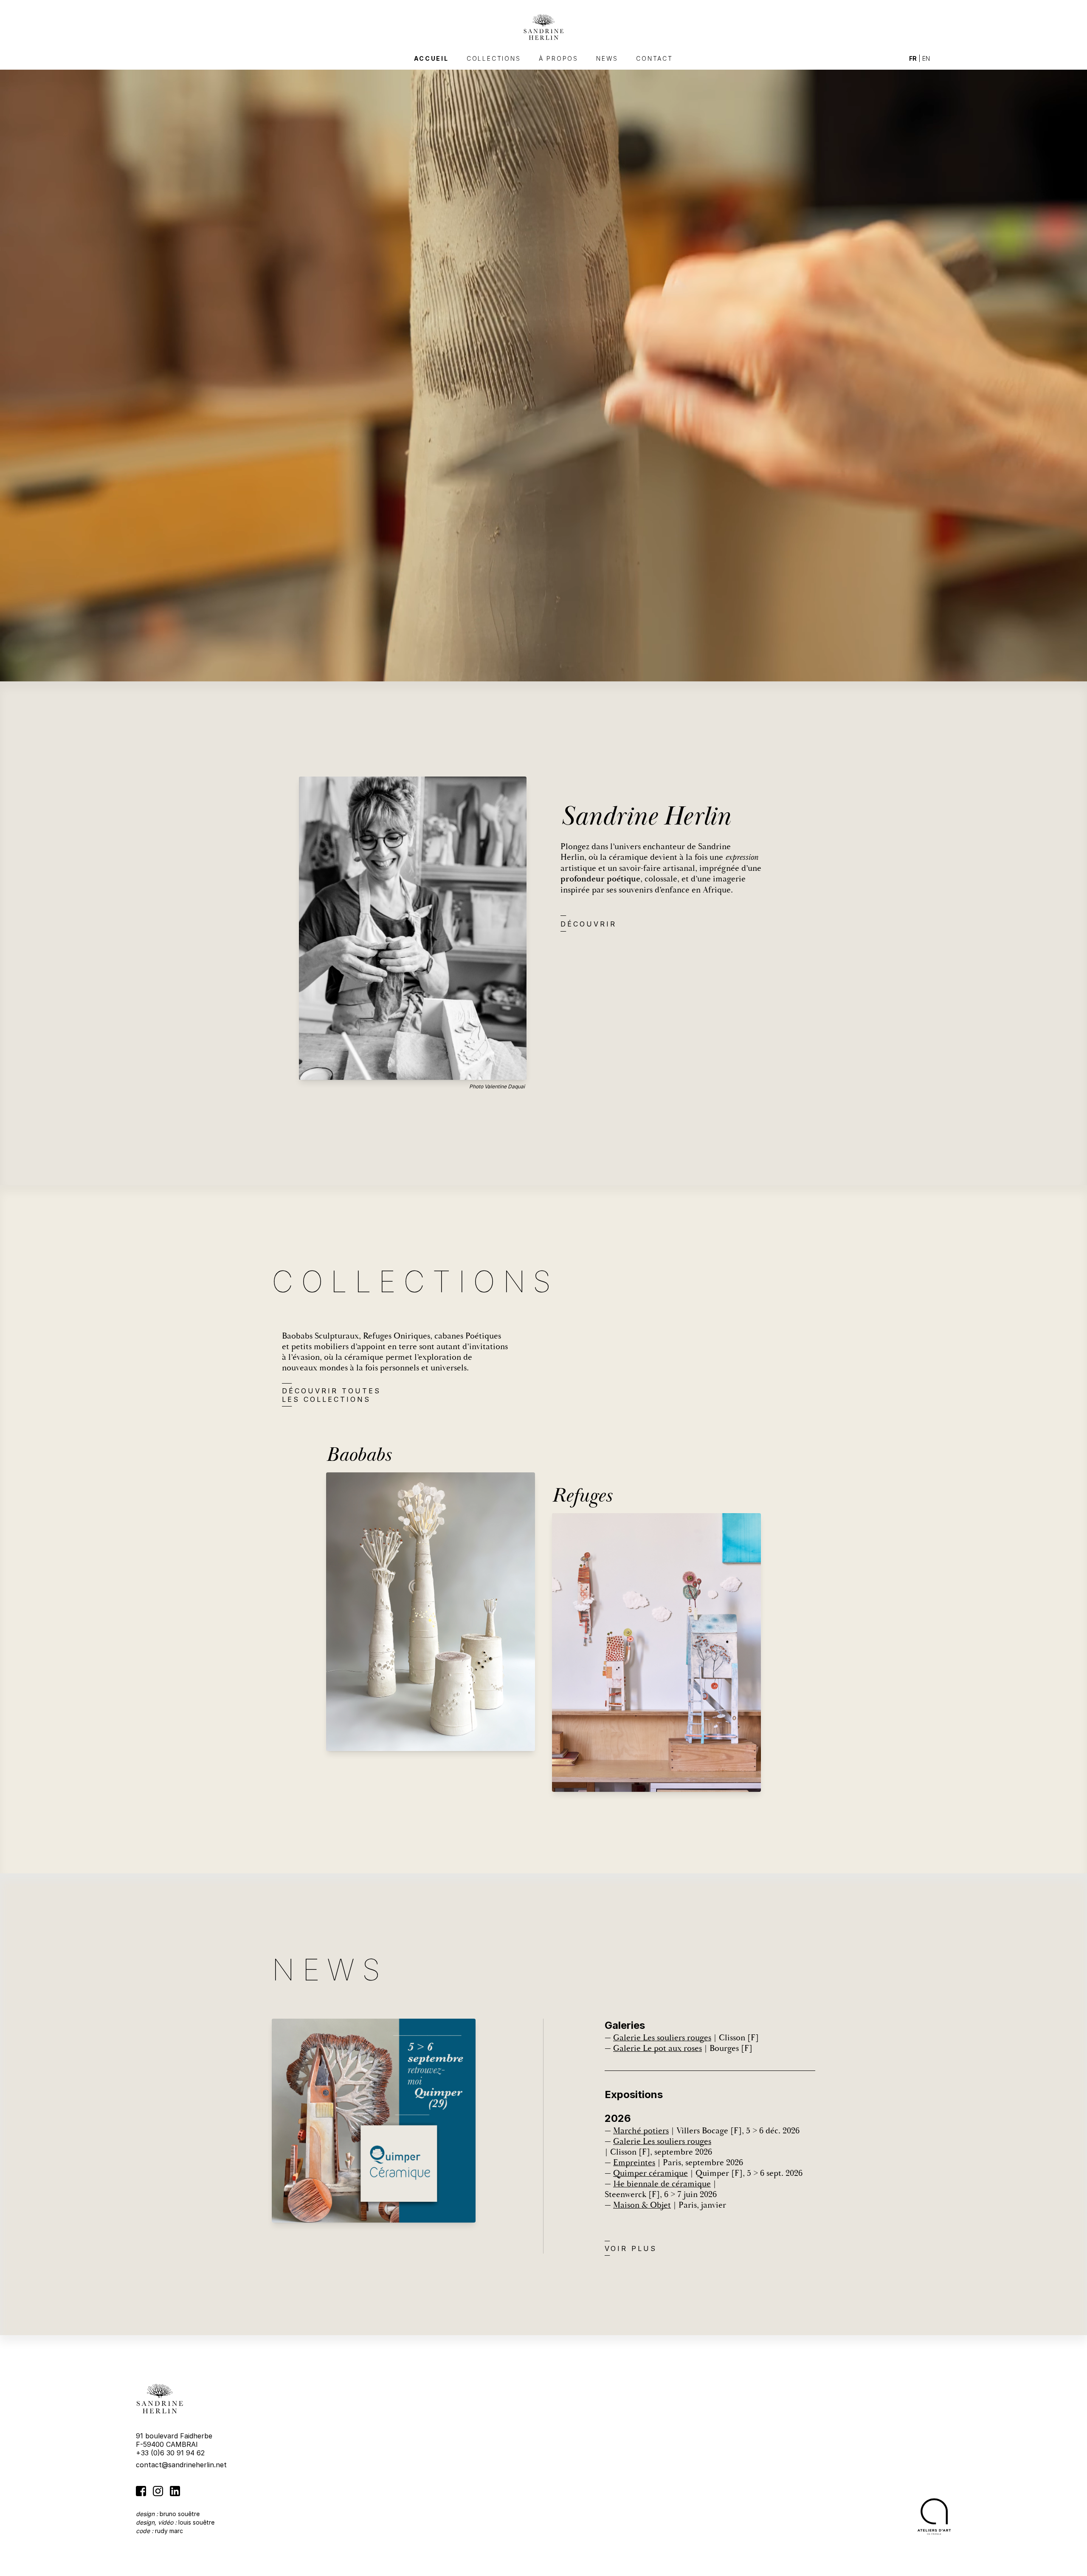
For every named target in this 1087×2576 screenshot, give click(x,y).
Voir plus (631, 2248)
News (607, 58)
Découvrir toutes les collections (331, 1395)
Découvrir (589, 924)
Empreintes (634, 2162)
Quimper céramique (651, 2173)
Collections (494, 58)
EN (926, 58)
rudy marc (169, 2531)
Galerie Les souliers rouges (662, 2038)
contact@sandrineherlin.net (181, 2465)
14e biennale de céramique (662, 2184)
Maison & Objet (642, 2205)
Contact (655, 58)
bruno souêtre (180, 2514)
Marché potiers (641, 2131)
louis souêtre (196, 2522)
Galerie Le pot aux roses (658, 2048)
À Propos (559, 58)
